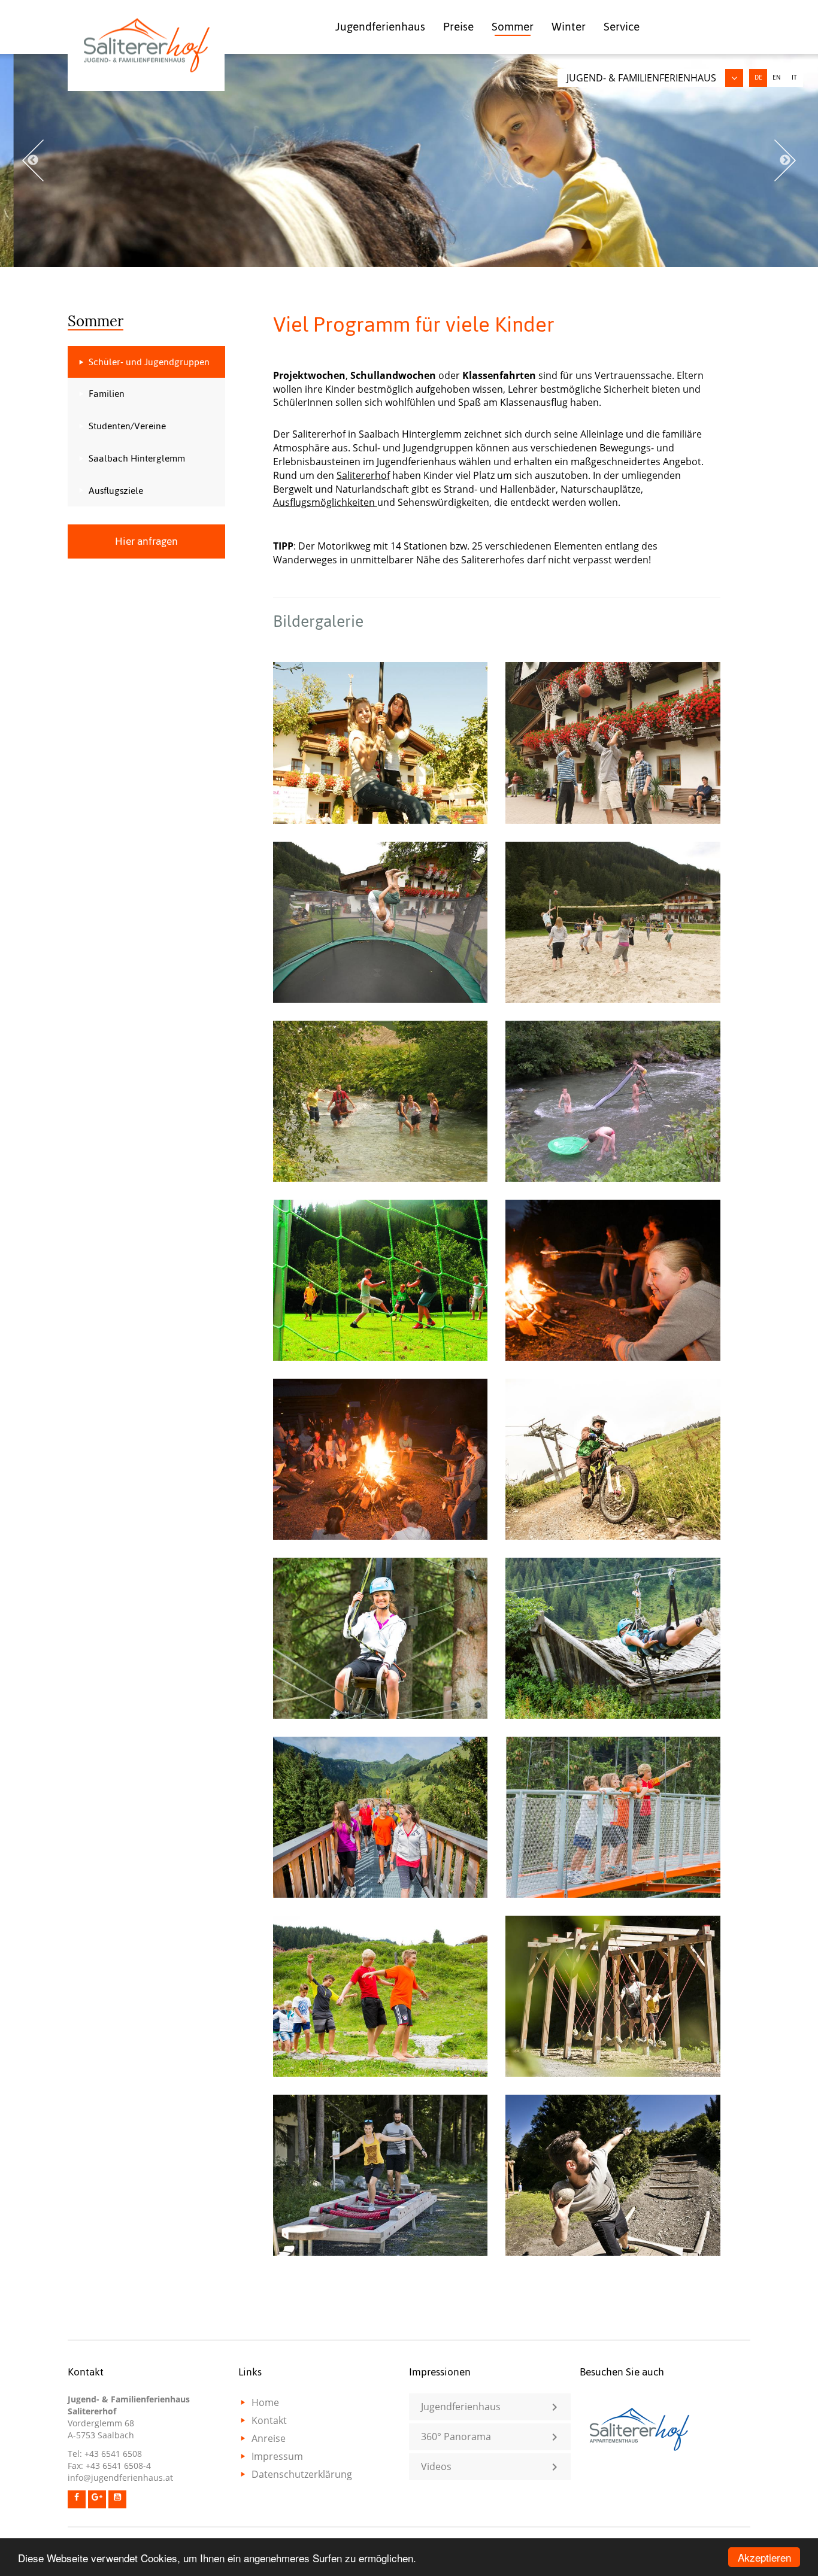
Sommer (513, 27)
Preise (458, 27)
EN (776, 78)
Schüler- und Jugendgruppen (149, 362)
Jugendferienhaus (380, 27)
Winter (569, 27)
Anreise (269, 2438)
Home (265, 2402)
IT (794, 78)
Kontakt (269, 2420)
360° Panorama (456, 2437)
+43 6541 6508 (113, 2454)
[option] (409, 160)
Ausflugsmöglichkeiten (325, 502)
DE (758, 78)
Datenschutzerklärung (302, 2474)
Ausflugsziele (116, 491)
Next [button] (785, 160)
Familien (107, 394)
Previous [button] (33, 160)
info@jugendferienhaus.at (120, 2478)
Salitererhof (363, 475)
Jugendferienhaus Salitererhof (146, 45)
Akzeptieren (764, 2557)
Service (622, 27)
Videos (436, 2466)
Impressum (277, 2456)
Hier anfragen (146, 541)
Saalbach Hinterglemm (137, 458)
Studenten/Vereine (127, 426)
